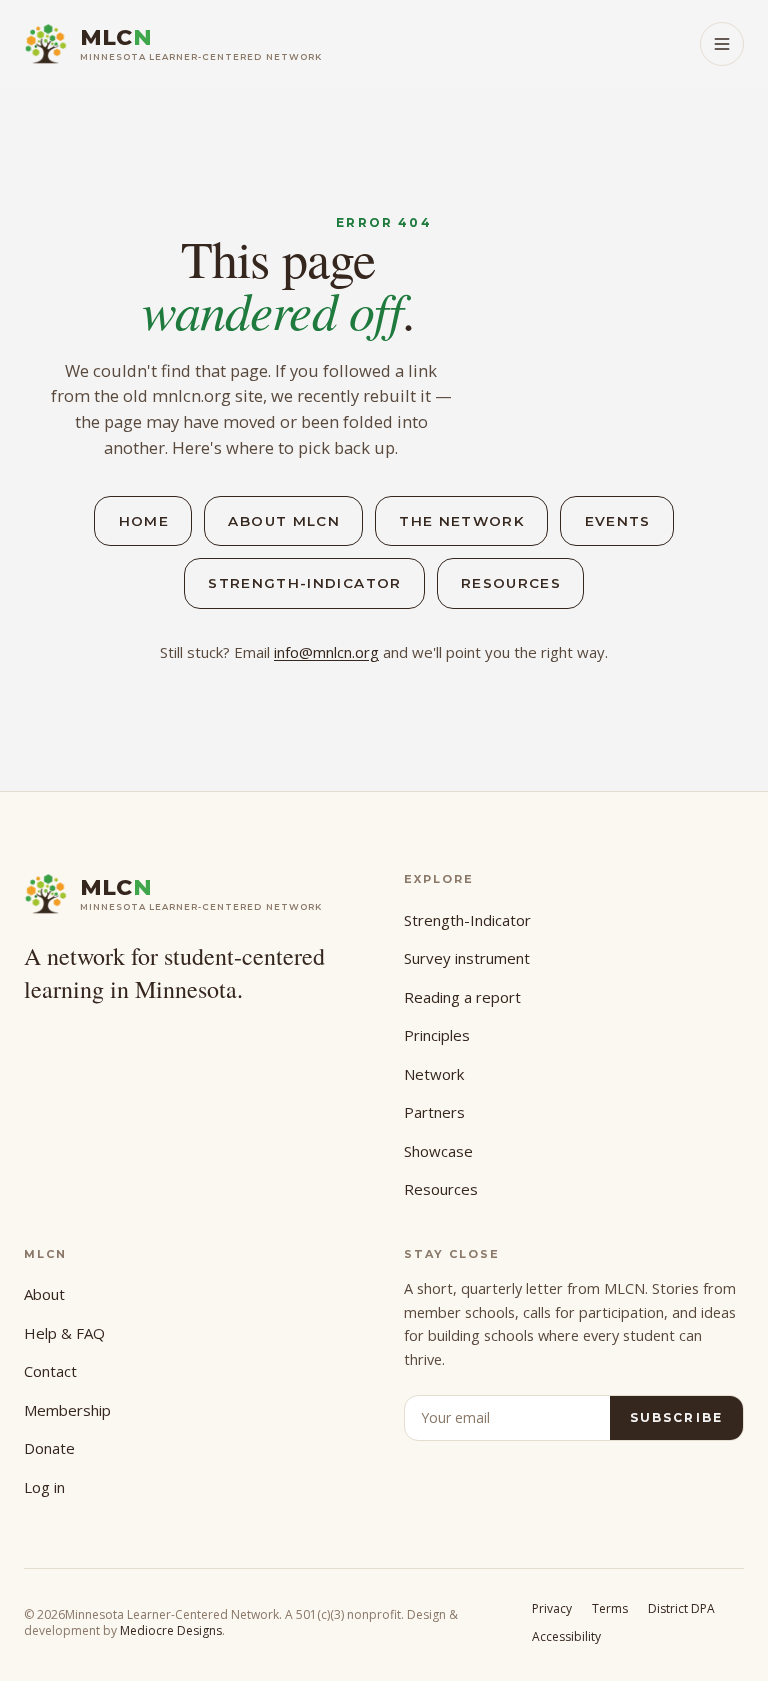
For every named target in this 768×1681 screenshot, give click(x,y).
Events (618, 521)
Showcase (438, 1151)
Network (434, 1074)
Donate (49, 1448)
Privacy (552, 1608)
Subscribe (676, 1417)
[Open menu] (722, 44)
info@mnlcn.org (326, 652)
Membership (67, 1410)
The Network (462, 521)
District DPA (681, 1608)
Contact (50, 1371)
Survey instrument (467, 958)
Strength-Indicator (304, 583)
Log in (44, 1487)
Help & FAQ (64, 1333)
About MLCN (284, 521)
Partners (434, 1112)
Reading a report (462, 997)
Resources (511, 583)
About (44, 1294)
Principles (437, 1035)
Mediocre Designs (171, 1630)
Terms (610, 1608)
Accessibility (566, 1636)
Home (144, 521)
